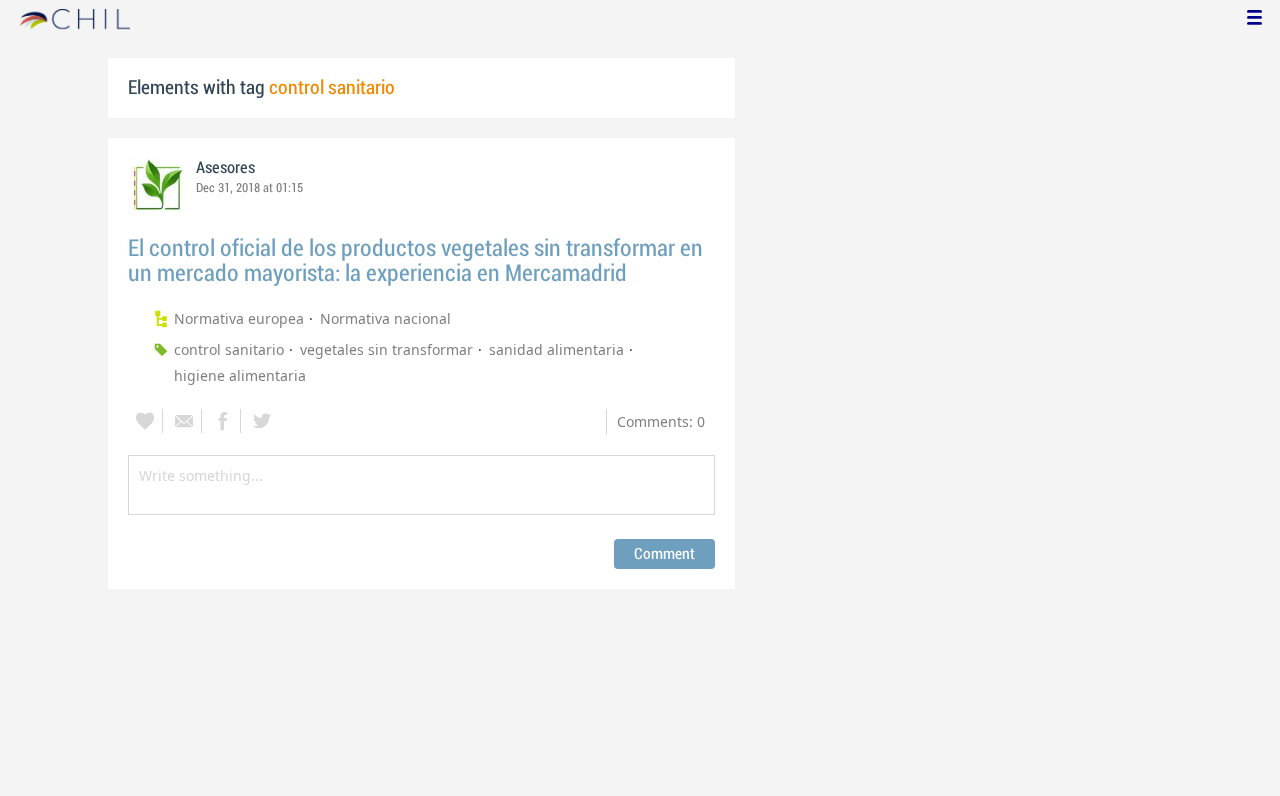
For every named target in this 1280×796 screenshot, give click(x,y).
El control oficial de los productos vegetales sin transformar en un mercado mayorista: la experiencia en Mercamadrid (415, 261)
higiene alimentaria (240, 375)
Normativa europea (239, 318)
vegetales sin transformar (386, 349)
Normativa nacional (385, 318)
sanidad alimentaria (556, 349)
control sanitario (229, 349)
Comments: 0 (661, 421)
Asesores (225, 168)
